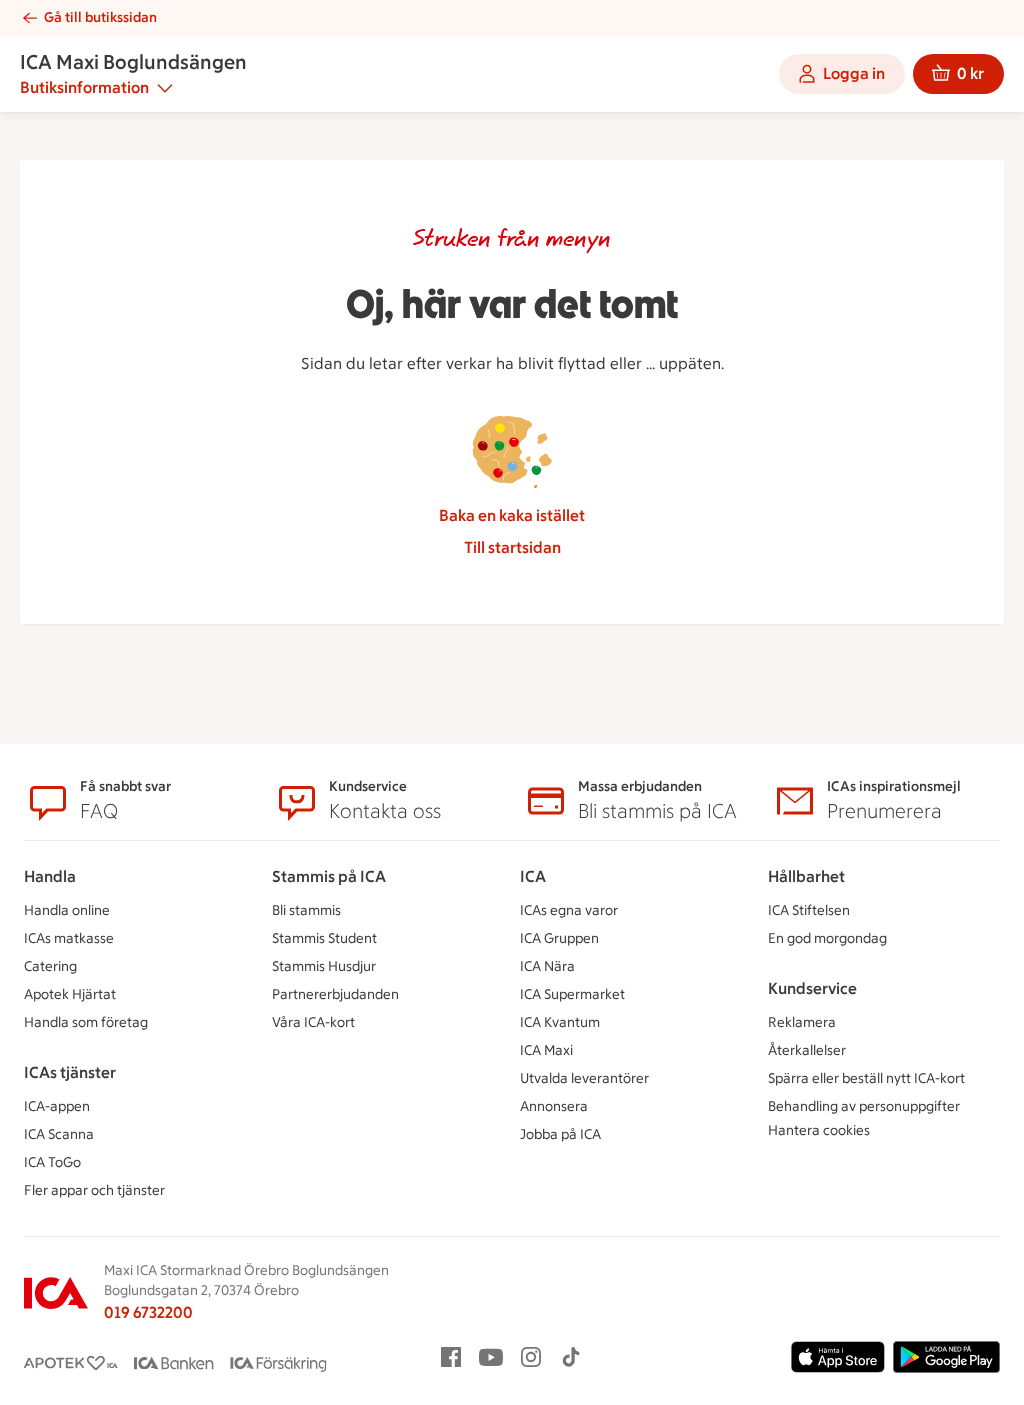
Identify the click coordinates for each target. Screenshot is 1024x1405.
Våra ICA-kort (313, 1022)
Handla (50, 876)
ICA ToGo (52, 1162)
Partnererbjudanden (335, 994)
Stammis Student (324, 938)
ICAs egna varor (569, 910)
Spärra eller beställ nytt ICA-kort (866, 1078)
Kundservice (812, 988)
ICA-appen (57, 1106)
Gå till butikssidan (100, 17)
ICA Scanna (59, 1134)
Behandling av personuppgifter (864, 1106)
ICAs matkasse (69, 938)
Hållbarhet (806, 876)
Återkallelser (807, 1050)
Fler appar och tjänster (94, 1190)
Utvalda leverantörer (584, 1078)
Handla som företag (86, 1022)
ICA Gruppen (559, 938)
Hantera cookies (819, 1130)
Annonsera (554, 1106)
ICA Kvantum (560, 1022)
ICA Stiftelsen (809, 910)
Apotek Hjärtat (70, 994)
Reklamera (802, 1022)
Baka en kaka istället (512, 515)
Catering (50, 966)
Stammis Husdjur (324, 966)
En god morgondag (827, 938)
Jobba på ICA (560, 1134)
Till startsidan (512, 547)
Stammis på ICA (329, 876)
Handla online (67, 910)
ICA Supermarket (572, 994)
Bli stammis (306, 910)
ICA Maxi (546, 1050)
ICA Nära (547, 966)
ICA (533, 876)
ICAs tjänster (70, 1072)
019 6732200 (148, 1312)
